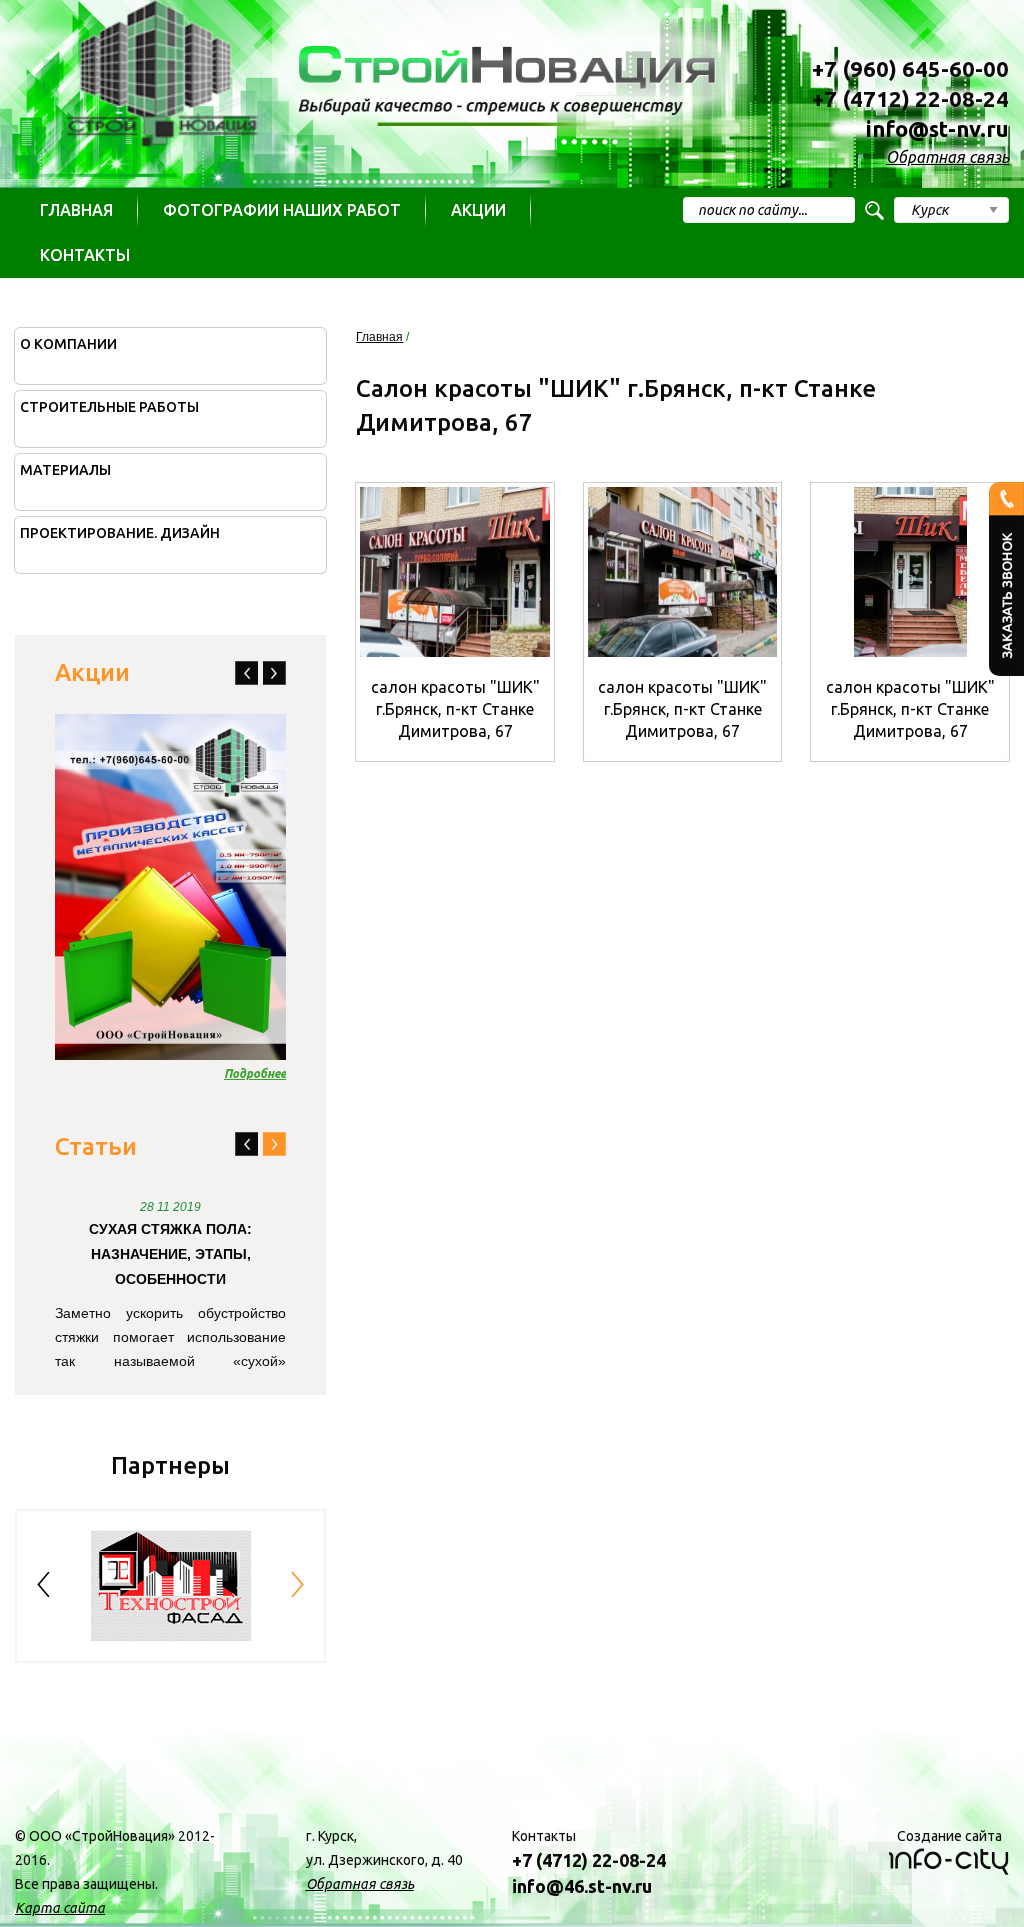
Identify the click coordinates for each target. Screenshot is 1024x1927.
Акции (478, 210)
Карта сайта (60, 1908)
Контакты (85, 255)
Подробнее (255, 1073)
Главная (76, 210)
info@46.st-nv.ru (582, 1886)
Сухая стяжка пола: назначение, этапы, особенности (170, 1254)
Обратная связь (947, 157)
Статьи (96, 1146)
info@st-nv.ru (937, 128)
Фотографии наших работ (282, 210)
